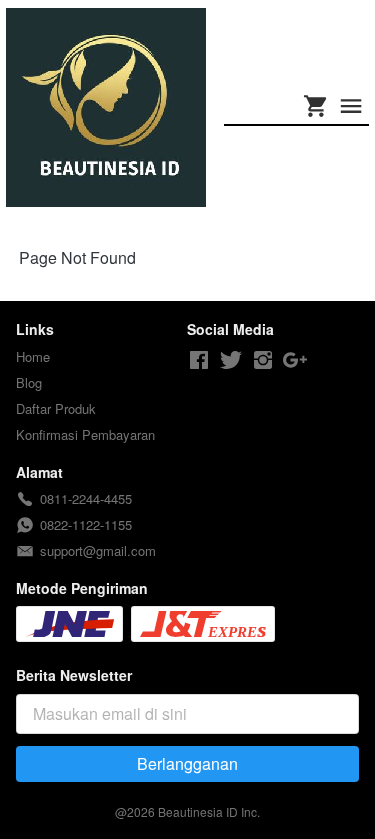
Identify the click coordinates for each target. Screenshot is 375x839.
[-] (199, 360)
